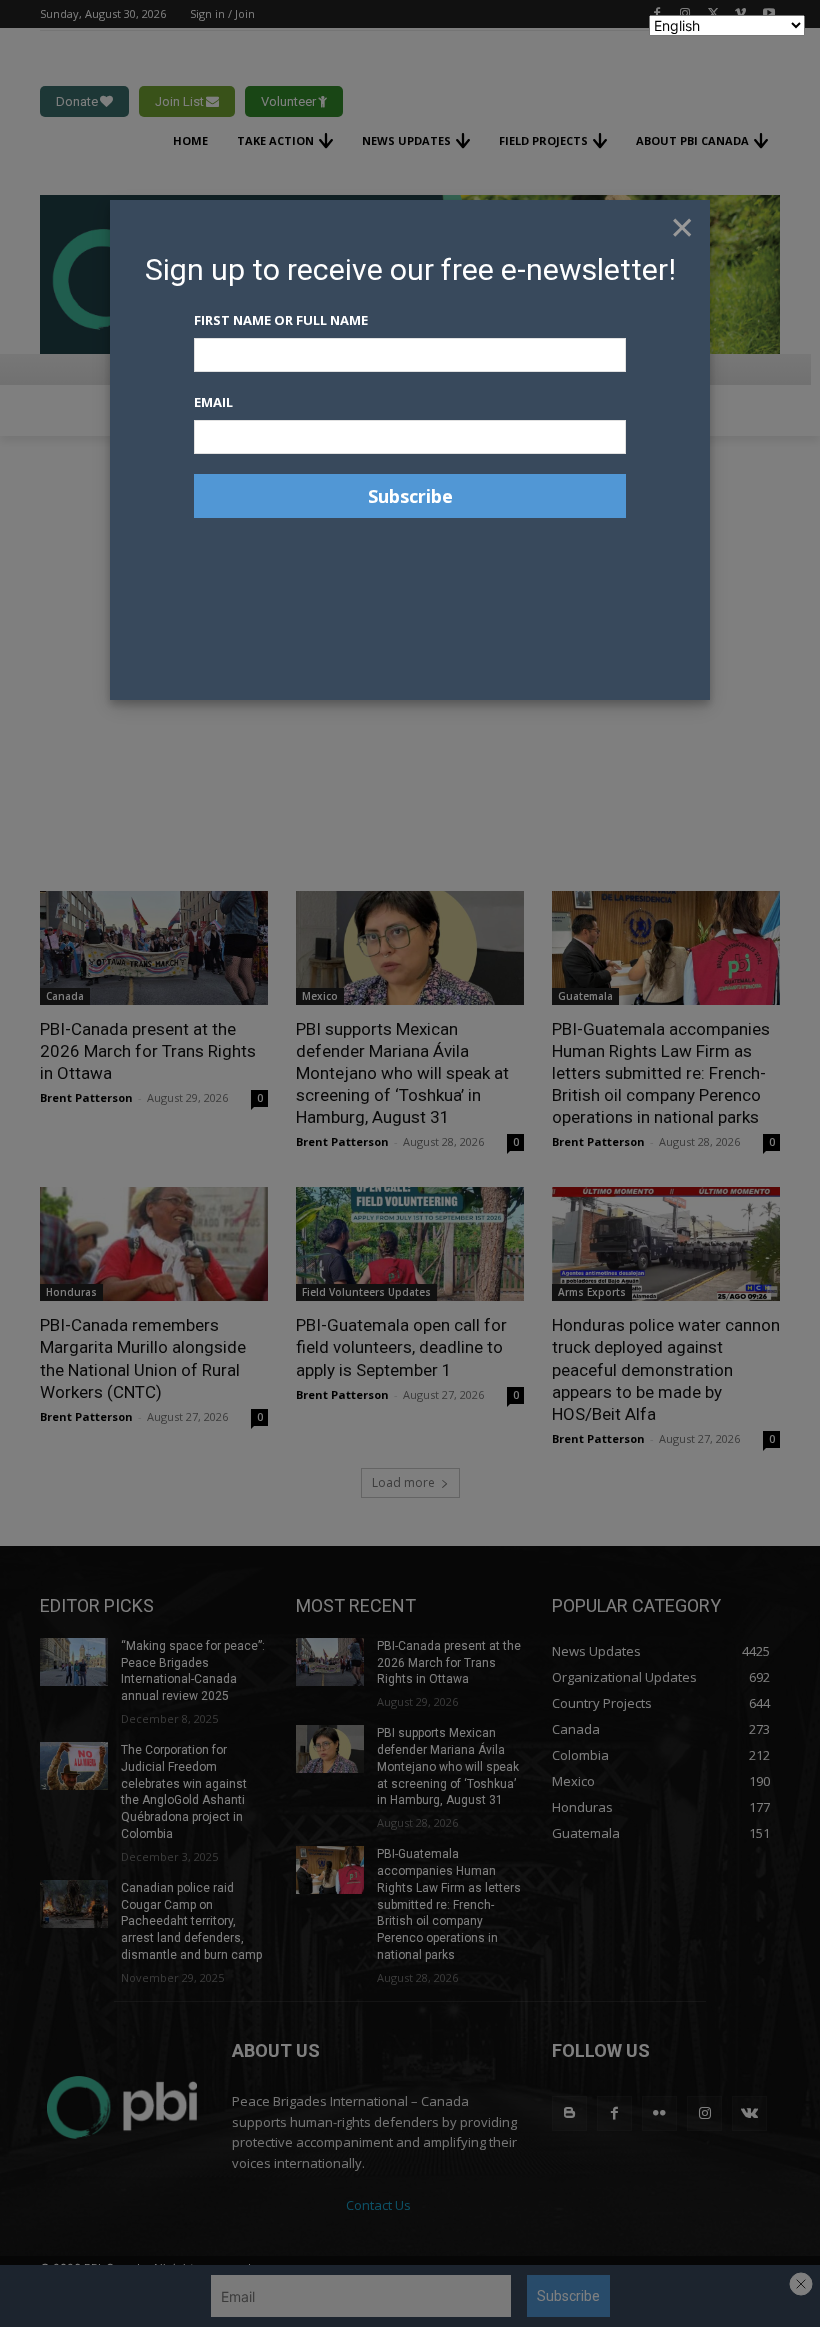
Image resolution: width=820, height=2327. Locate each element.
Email (213, 402)
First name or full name (281, 320)
